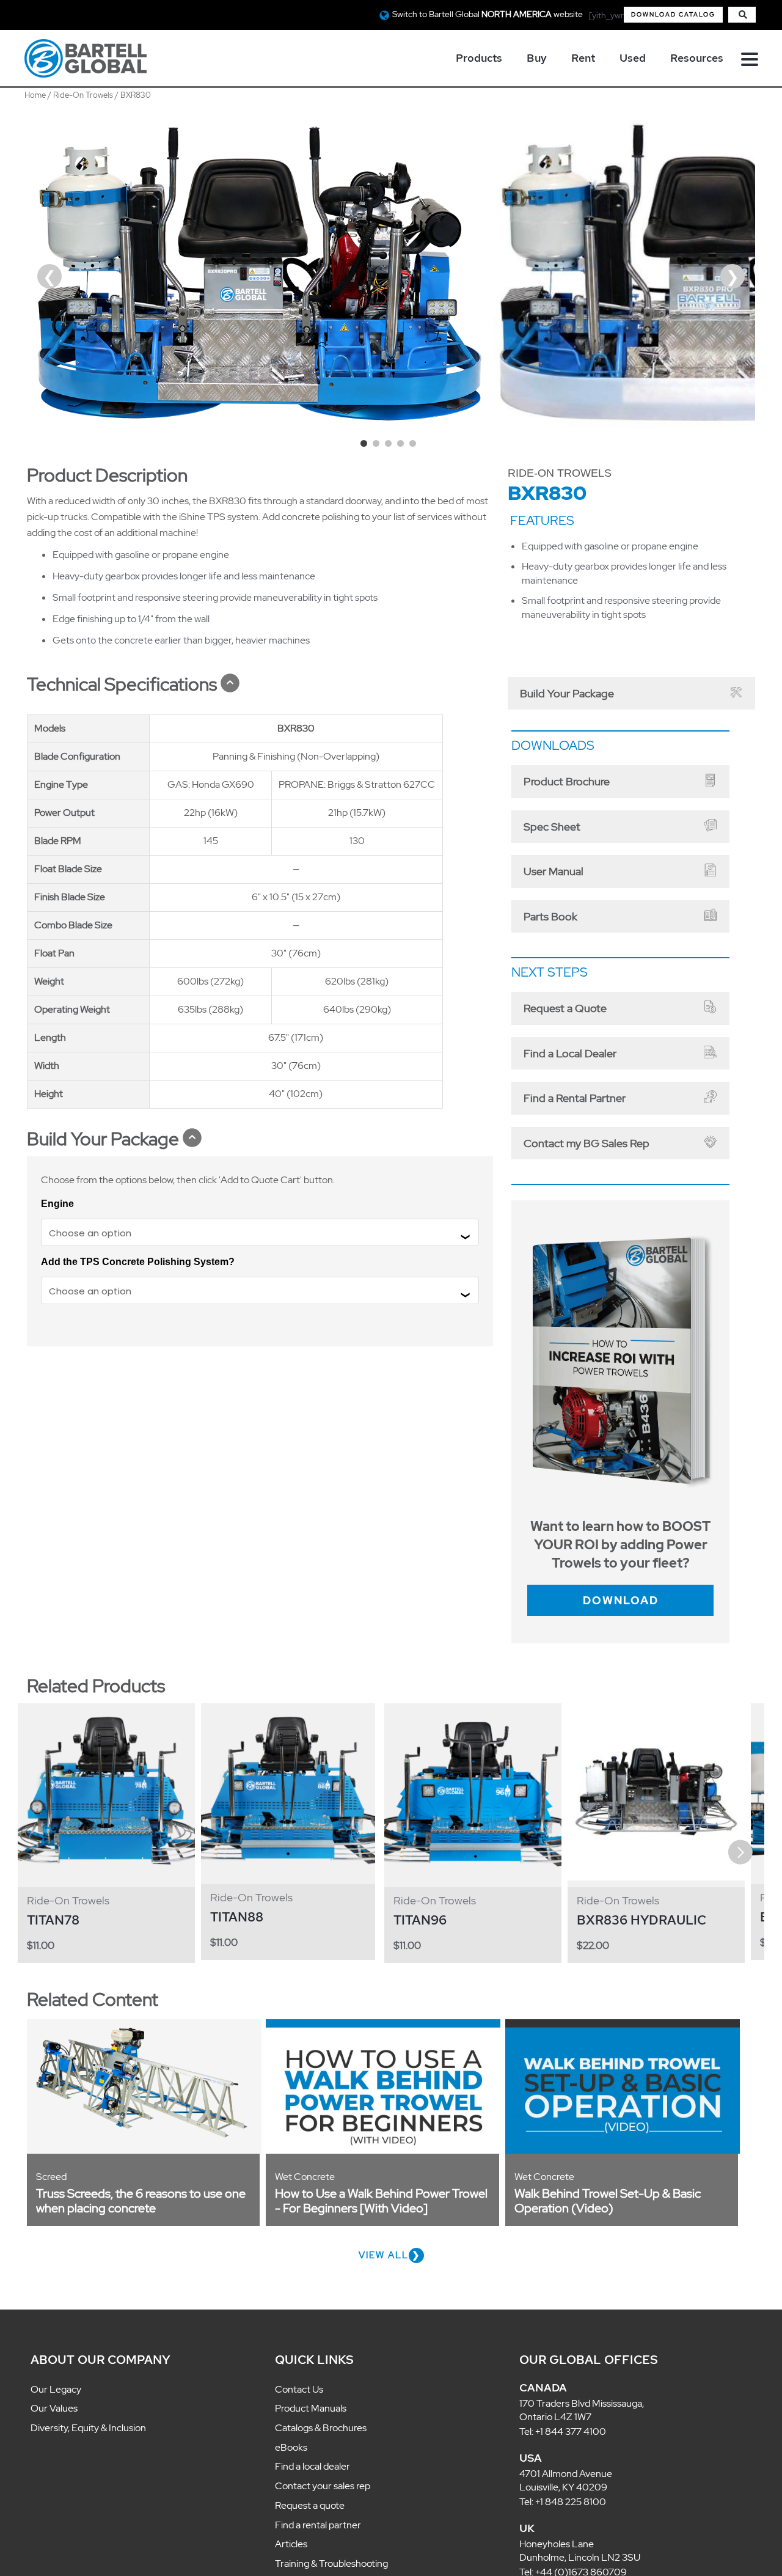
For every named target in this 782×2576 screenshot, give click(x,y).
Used (633, 58)
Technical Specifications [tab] (122, 684)
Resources (697, 58)
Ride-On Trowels (83, 95)
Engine (57, 1204)
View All (384, 2221)
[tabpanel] (260, 273)
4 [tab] (403, 446)
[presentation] (43, 1818)
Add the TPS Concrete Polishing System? (138, 1262)
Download (620, 1568)
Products (479, 58)
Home (35, 95)
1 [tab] (367, 446)
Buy (537, 58)
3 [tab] (391, 446)
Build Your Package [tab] (103, 1139)
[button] (673, 15)
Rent (583, 58)
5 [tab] (415, 446)
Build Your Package (554, 691)
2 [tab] (379, 446)
